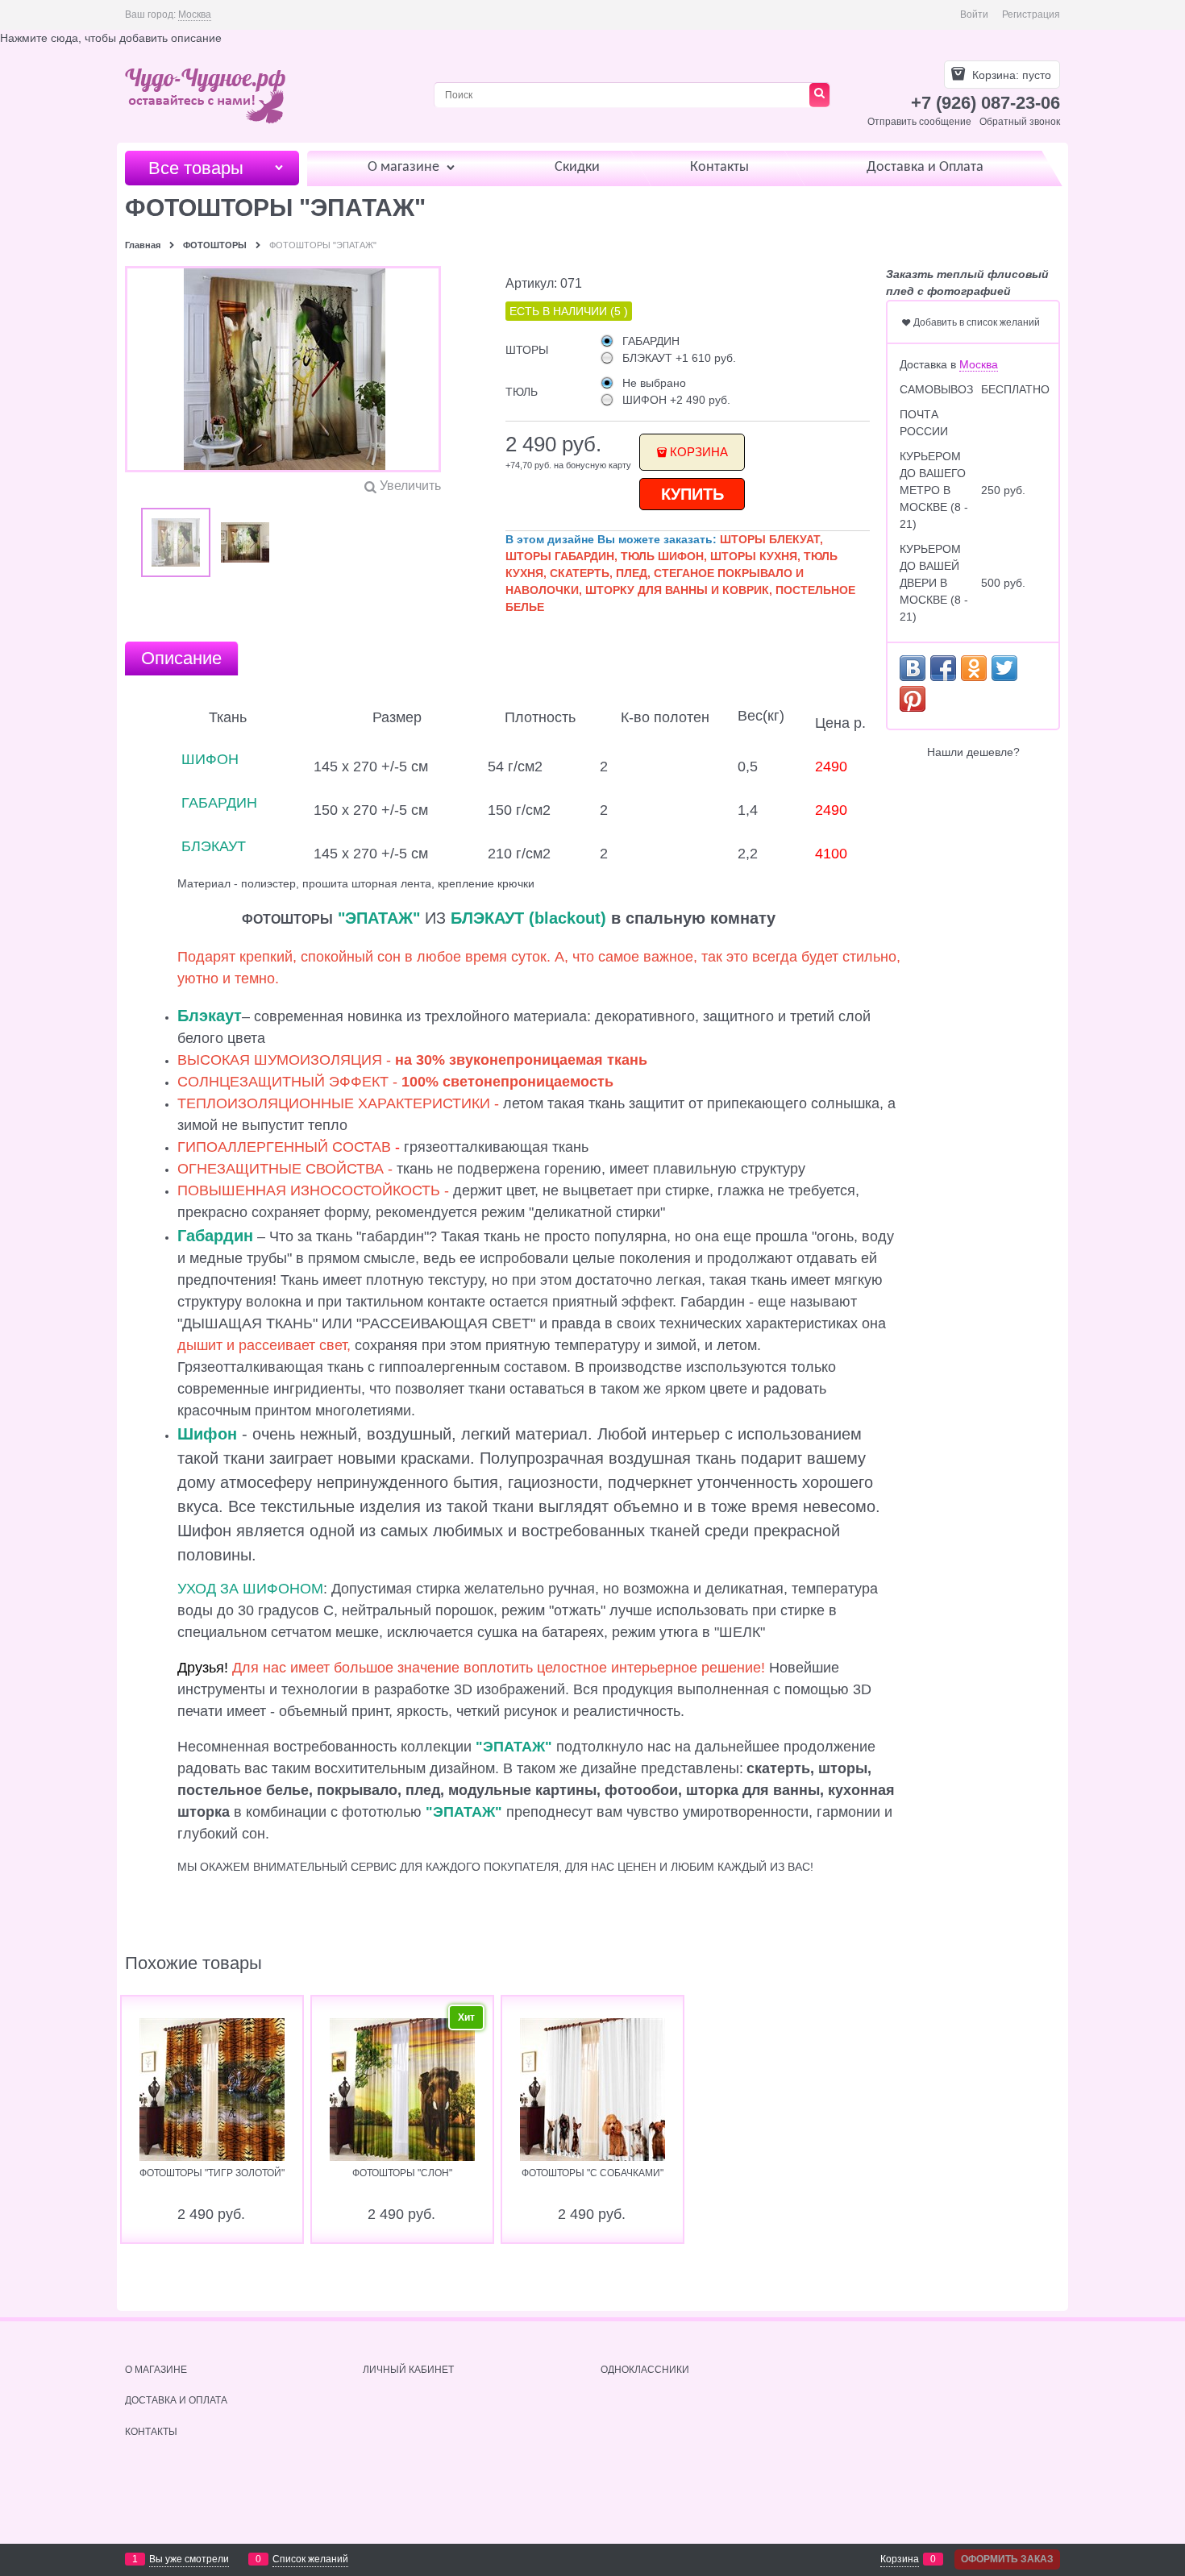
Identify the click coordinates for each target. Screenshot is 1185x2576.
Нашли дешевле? (973, 752)
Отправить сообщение (919, 122)
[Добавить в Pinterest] (913, 699)
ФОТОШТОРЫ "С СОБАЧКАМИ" (592, 2173)
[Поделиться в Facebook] (943, 668)
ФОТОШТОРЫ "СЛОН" (402, 2173)
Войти (974, 15)
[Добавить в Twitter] (1004, 668)
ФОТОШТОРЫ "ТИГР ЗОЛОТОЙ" (212, 2173)
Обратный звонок (1020, 122)
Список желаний (310, 2559)
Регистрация (1031, 15)
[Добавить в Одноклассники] (974, 668)
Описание (181, 658)
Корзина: (1010, 75)
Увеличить (410, 486)
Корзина (699, 452)
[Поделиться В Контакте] (913, 668)
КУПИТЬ (692, 494)
